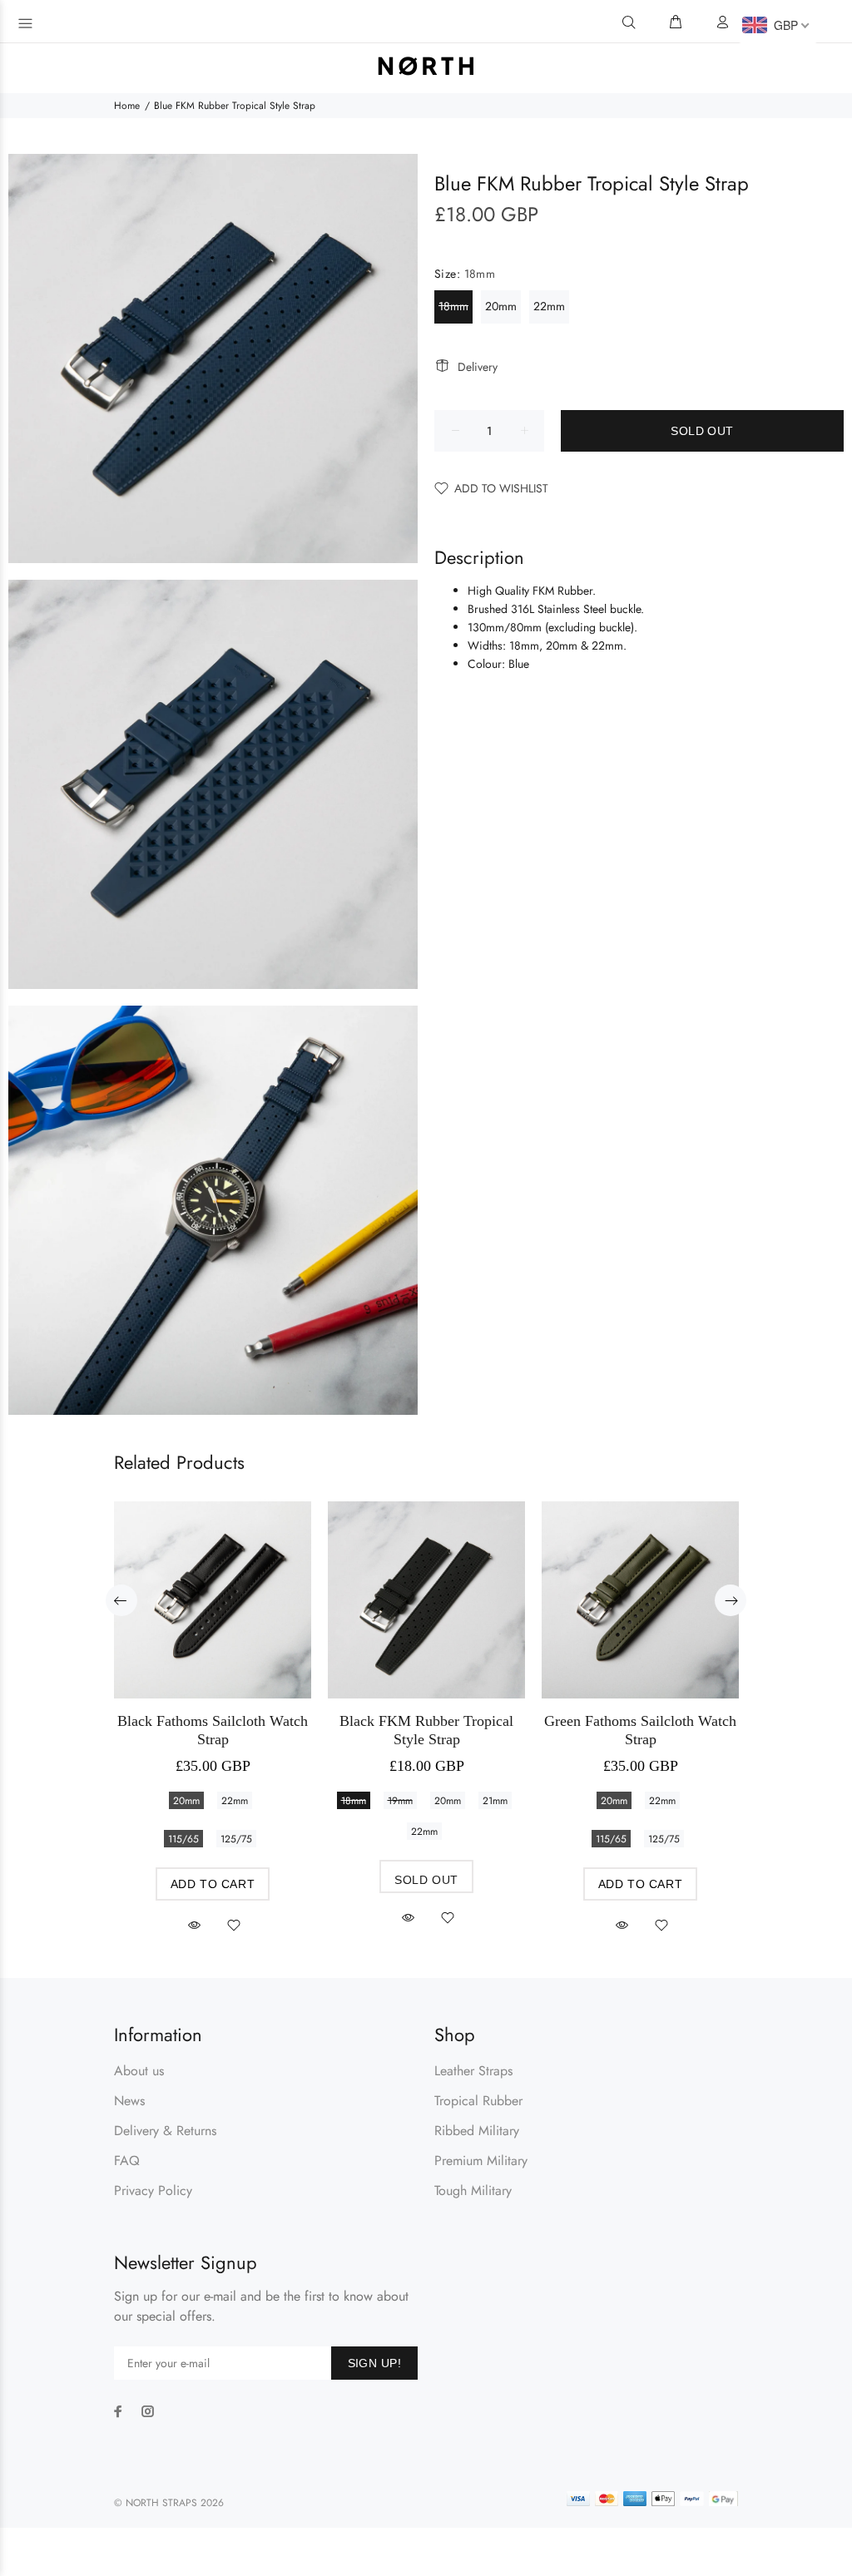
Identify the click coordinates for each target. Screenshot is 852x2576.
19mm (400, 1801)
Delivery (478, 367)
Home (127, 106)
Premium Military (481, 2161)
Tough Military (473, 2190)
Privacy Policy (153, 2190)
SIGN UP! (374, 2363)
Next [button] (731, 1600)
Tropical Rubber (478, 2101)
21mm (495, 1801)
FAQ (127, 2161)
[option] (213, 1702)
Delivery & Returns (165, 2131)
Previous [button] (121, 1600)
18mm (453, 306)
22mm (549, 306)
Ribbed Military (477, 2131)
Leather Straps (473, 2071)
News (129, 2101)
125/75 (236, 1839)
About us (139, 2071)
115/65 (183, 1839)
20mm (501, 306)
